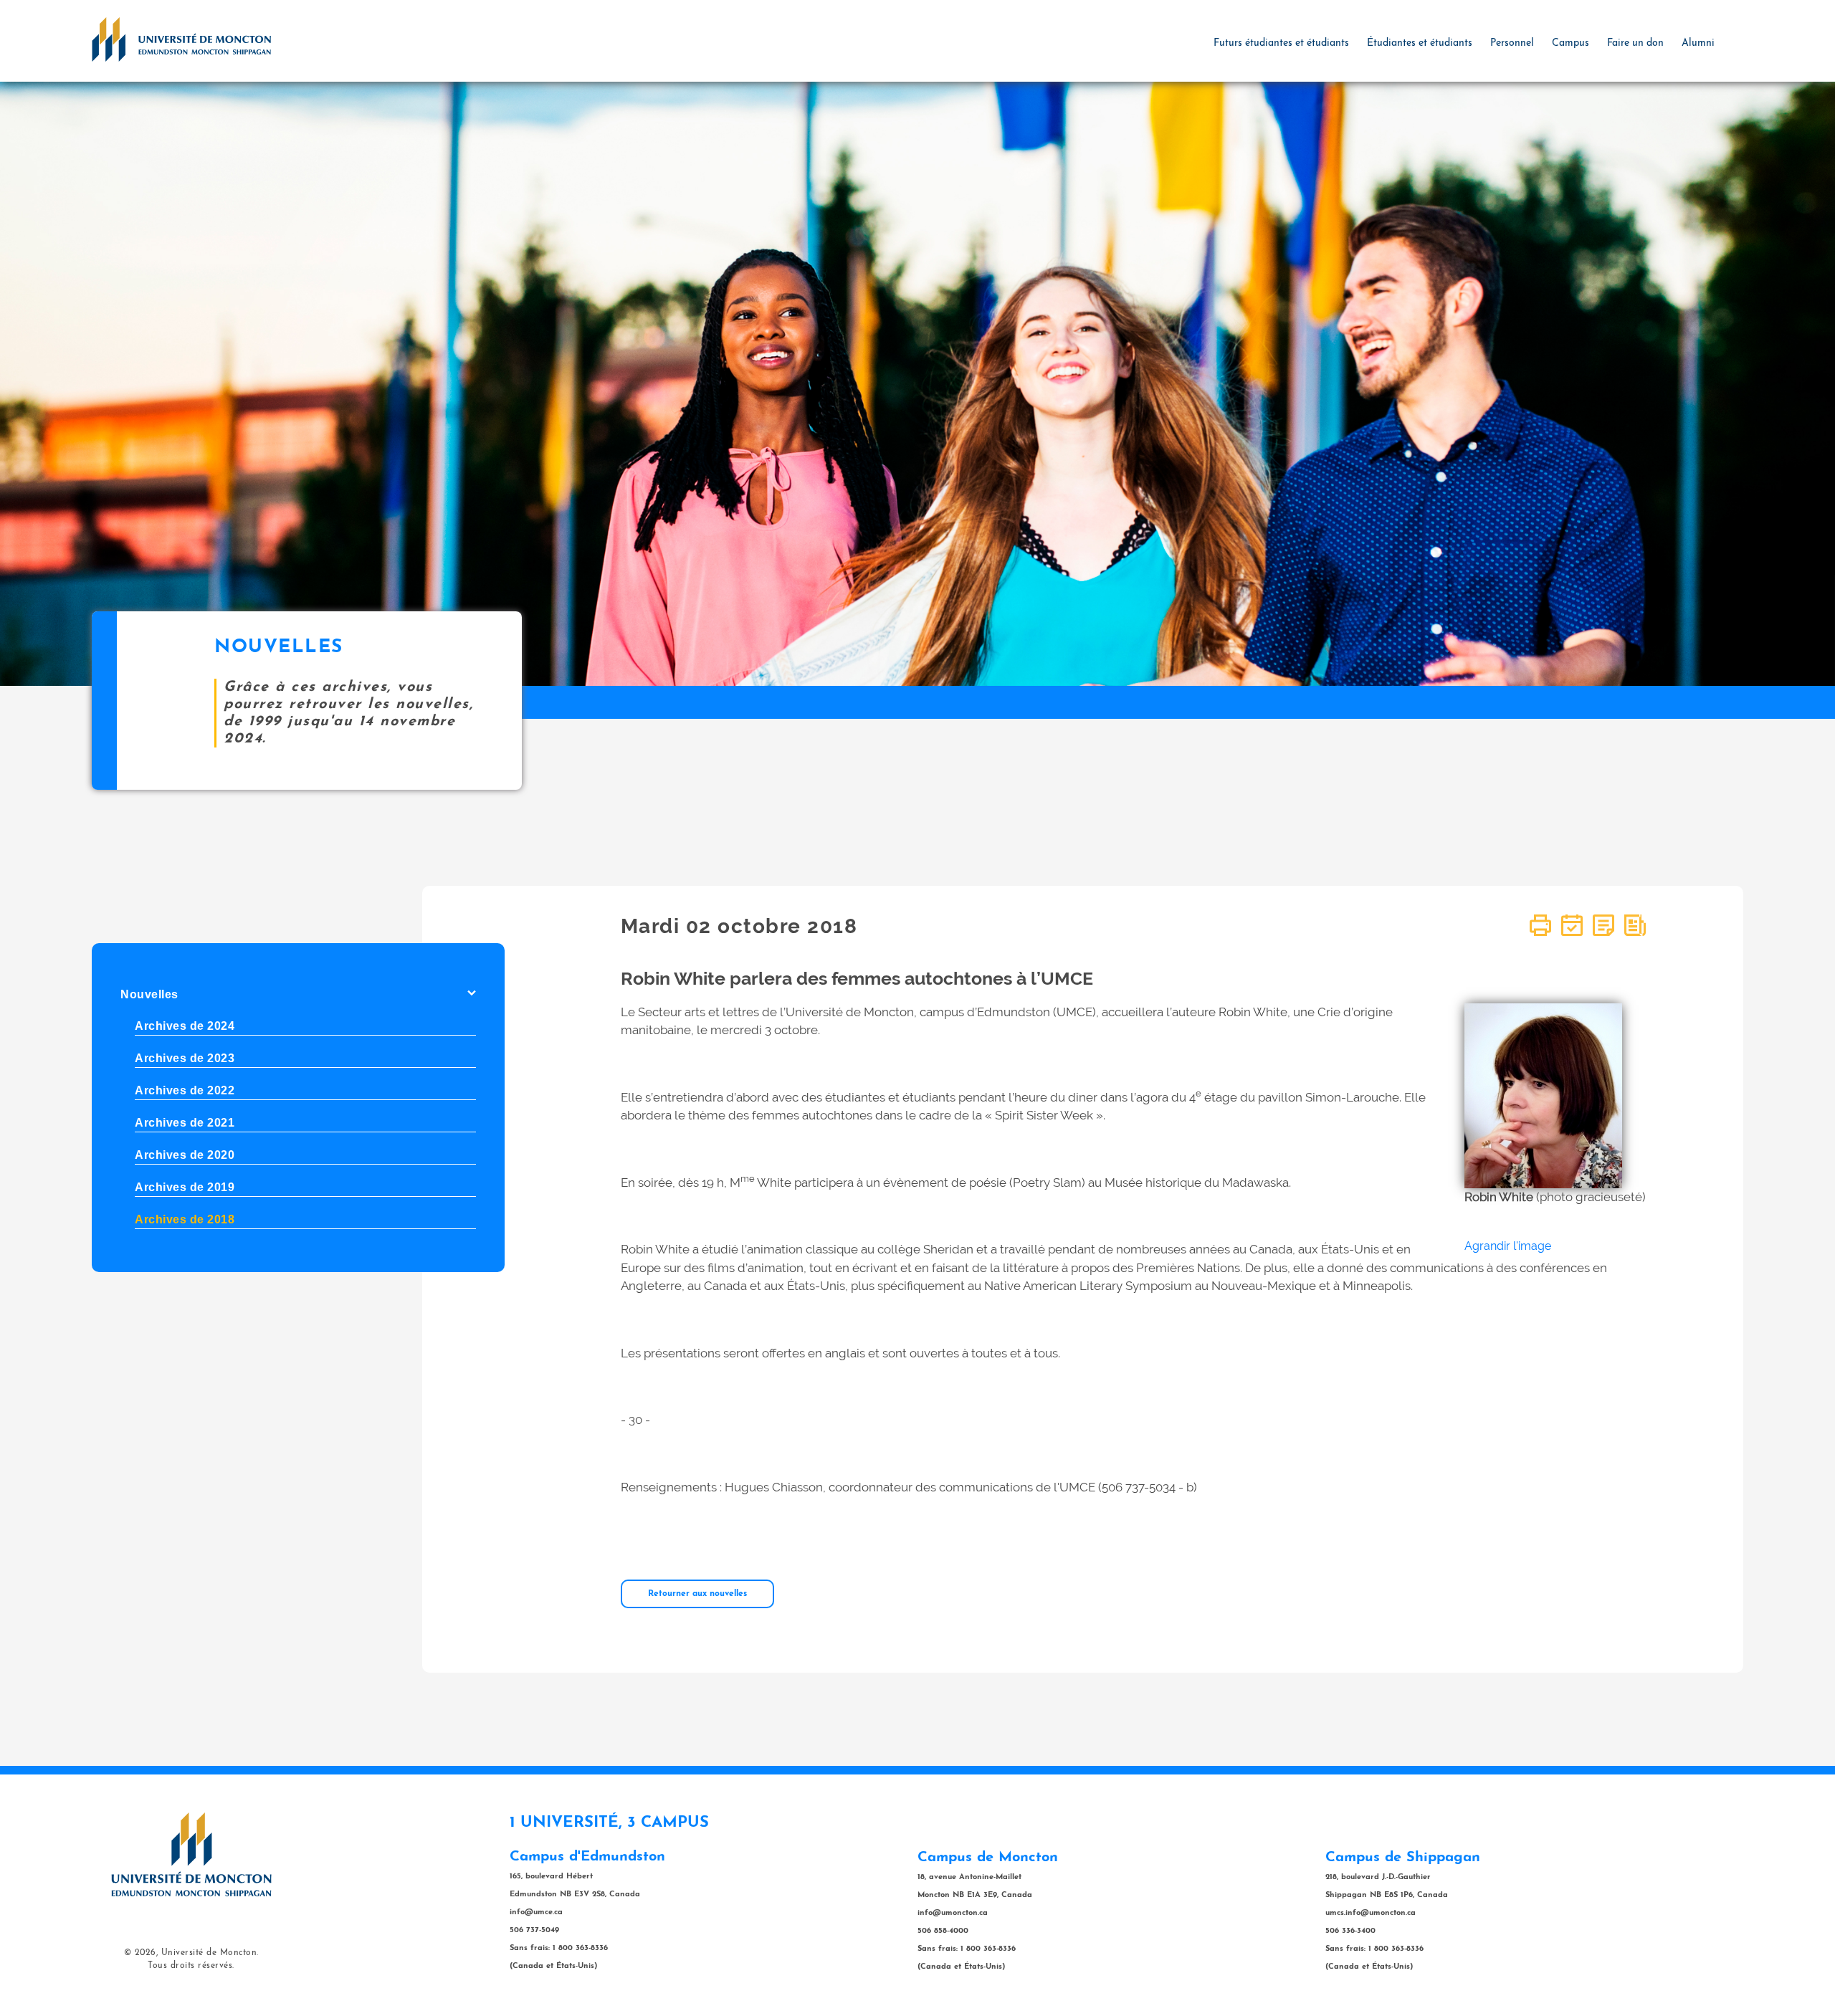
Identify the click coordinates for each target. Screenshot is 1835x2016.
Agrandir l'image (1508, 1246)
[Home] (181, 39)
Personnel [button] (1512, 43)
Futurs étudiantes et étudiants (1281, 43)
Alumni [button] (1698, 43)
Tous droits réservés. (191, 1966)
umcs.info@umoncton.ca (1371, 1913)
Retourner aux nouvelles (697, 1594)
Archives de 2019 (185, 1187)
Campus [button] (1571, 43)
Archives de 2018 (185, 1219)
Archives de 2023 (185, 1058)
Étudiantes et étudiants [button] (1420, 43)
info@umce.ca (536, 1912)
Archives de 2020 (185, 1155)
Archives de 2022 (185, 1090)
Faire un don (1635, 43)
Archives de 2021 (185, 1123)
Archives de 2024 (185, 1026)
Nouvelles (149, 994)
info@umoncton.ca (953, 1913)
